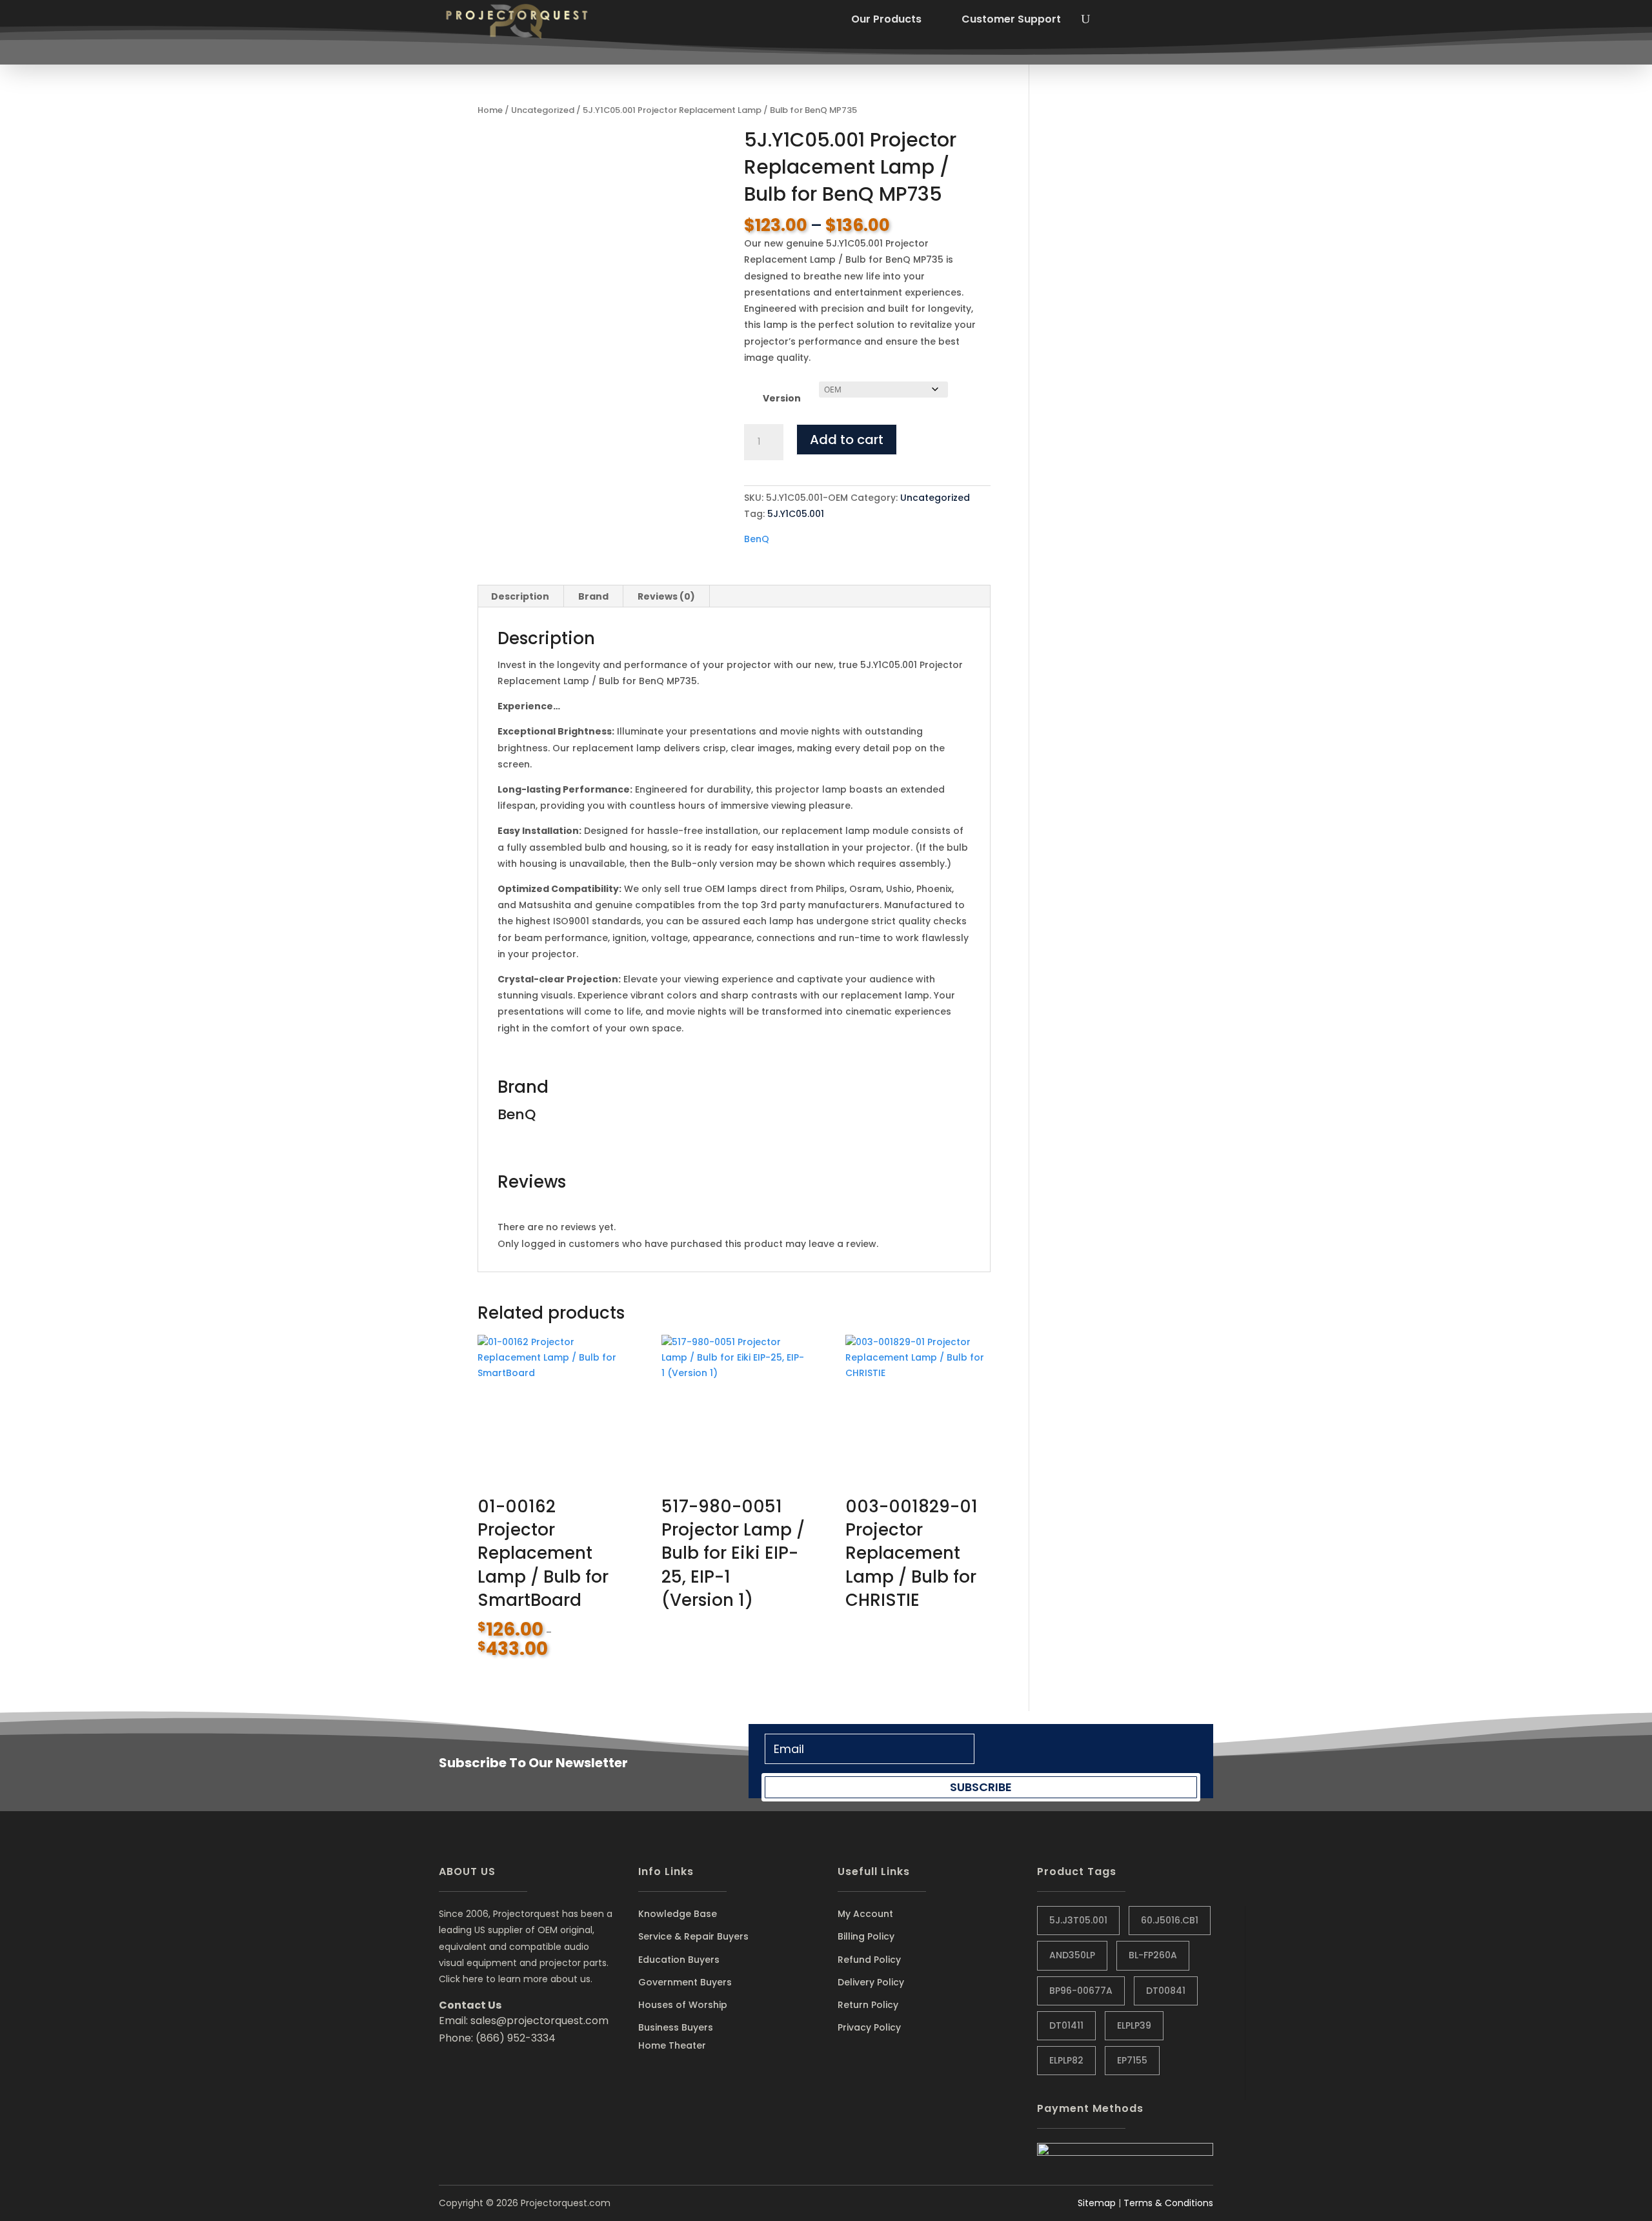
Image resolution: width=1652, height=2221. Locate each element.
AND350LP (1072, 1955)
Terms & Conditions (1168, 2203)
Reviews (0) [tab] (666, 596)
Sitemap (1097, 2203)
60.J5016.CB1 (1170, 1920)
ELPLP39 (1134, 2025)
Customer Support (1011, 19)
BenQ (757, 539)
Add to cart (847, 440)
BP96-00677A (1081, 1991)
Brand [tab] (593, 596)
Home (490, 110)
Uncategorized (543, 110)
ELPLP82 (1066, 2060)
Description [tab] (520, 596)
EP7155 (1132, 2060)
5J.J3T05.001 (1078, 1920)
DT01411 (1066, 2025)
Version (782, 398)
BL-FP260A (1153, 1955)
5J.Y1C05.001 (796, 514)
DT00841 (1166, 1991)
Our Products (886, 19)
